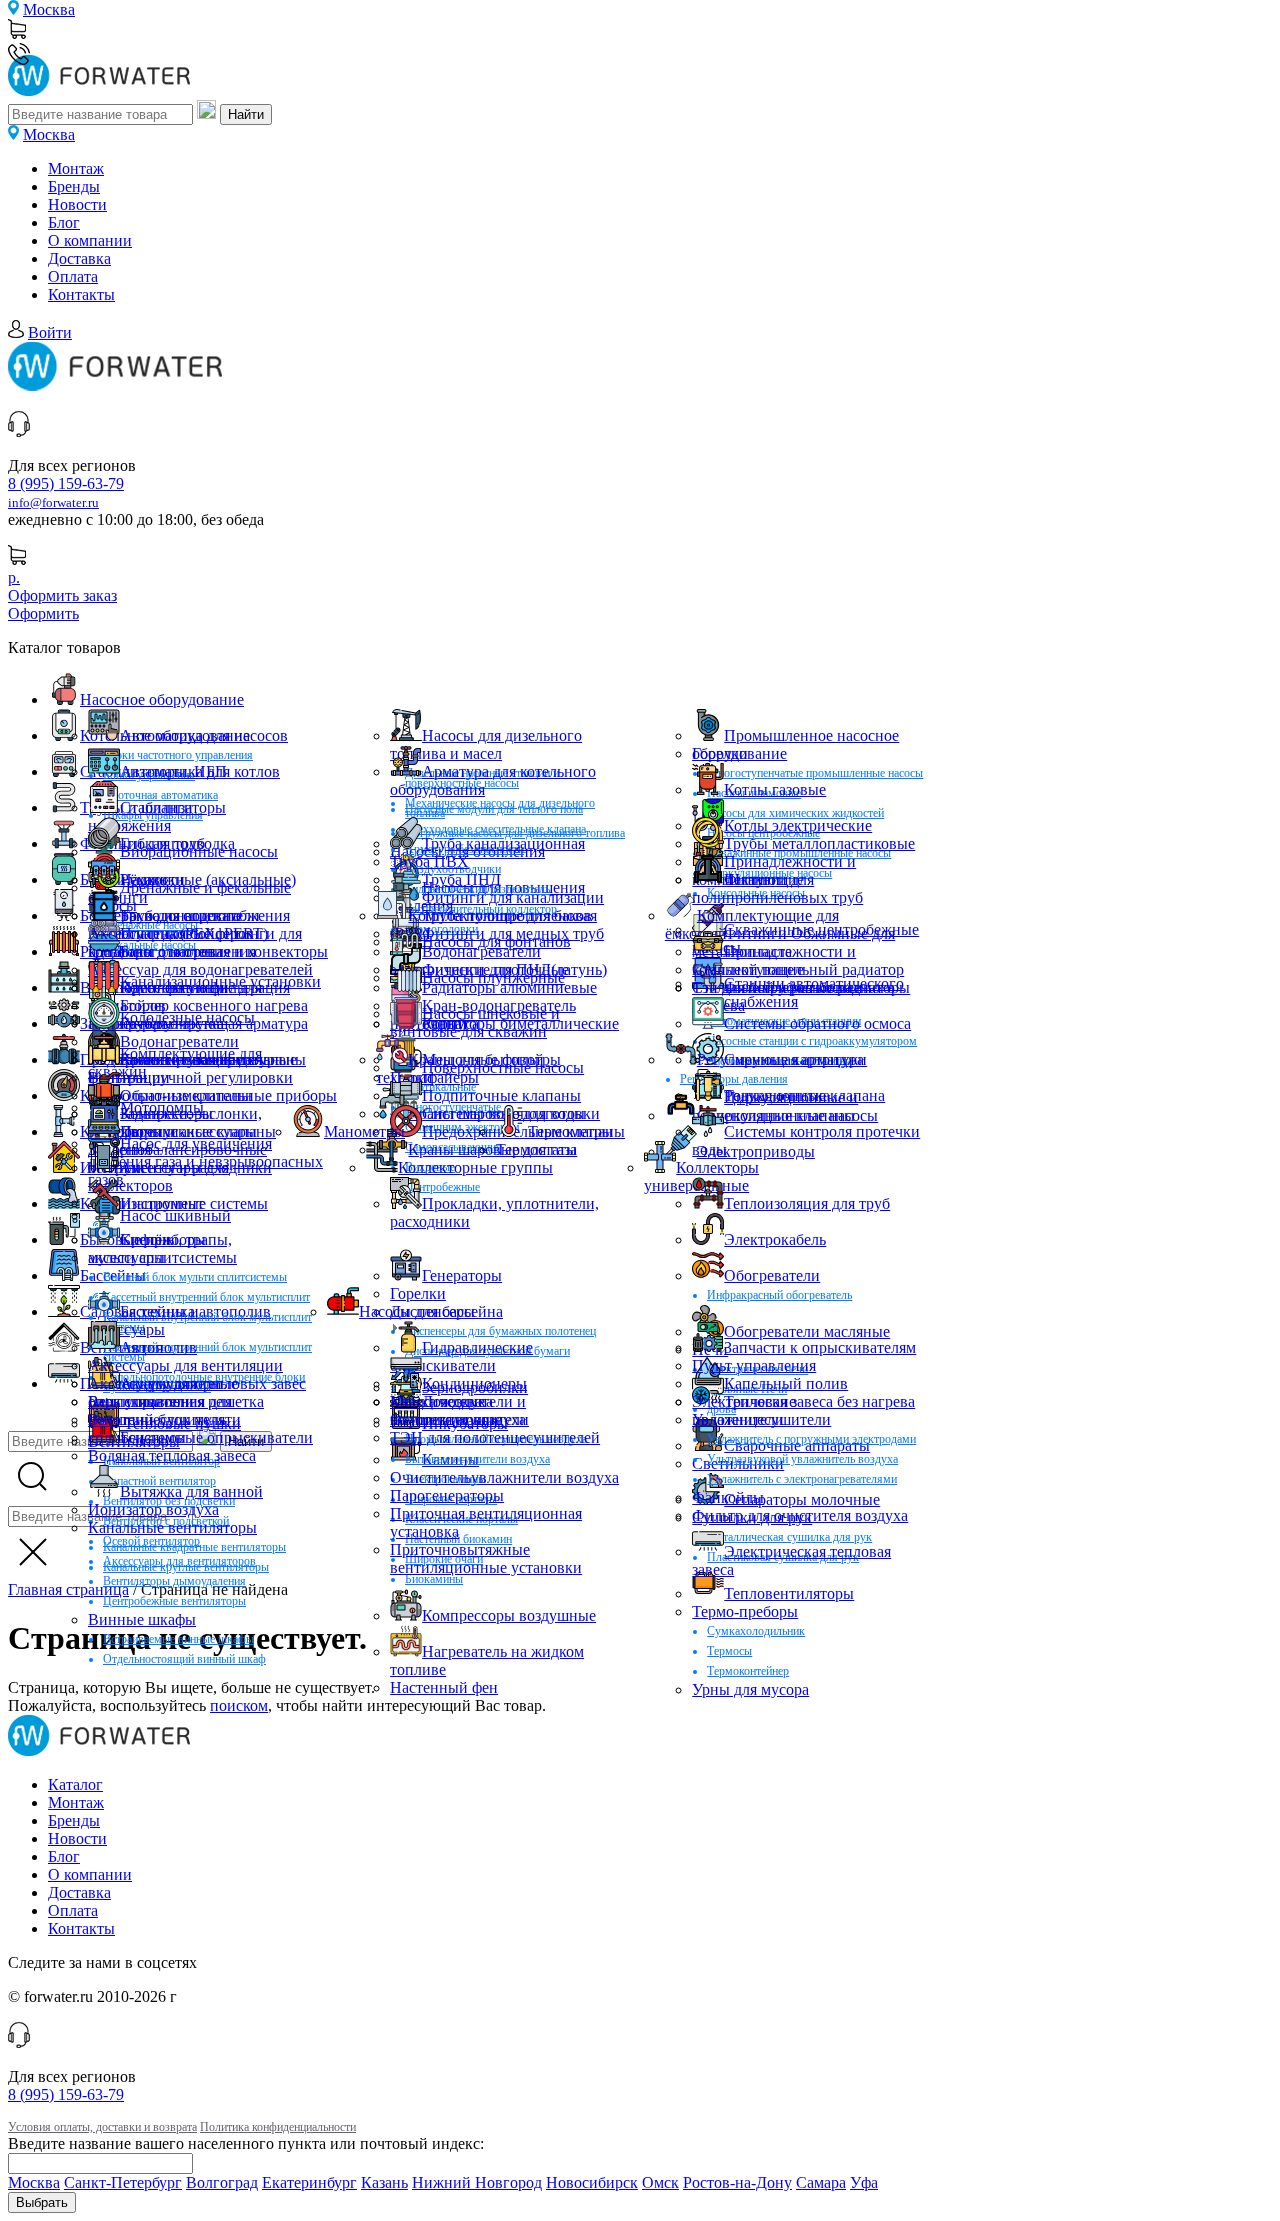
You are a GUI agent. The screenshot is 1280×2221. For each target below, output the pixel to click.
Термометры (570, 1131)
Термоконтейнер (748, 1671)
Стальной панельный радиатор (798, 969)
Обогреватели (772, 1275)
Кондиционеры (474, 1383)
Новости (77, 204)
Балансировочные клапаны (213, 1059)
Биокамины (434, 1579)
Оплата (73, 276)
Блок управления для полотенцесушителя (160, 1410)
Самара (821, 2182)
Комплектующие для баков (500, 915)
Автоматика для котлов (200, 771)
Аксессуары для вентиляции (185, 1365)
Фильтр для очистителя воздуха (800, 1515)
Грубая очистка (172, 1023)
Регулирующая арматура (780, 1059)
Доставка (79, 258)
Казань (384, 2182)
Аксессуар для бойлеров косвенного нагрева (171, 942)
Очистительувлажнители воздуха (504, 1477)
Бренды (74, 186)
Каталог (75, 1784)
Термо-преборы (745, 1611)
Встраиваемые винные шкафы (178, 1639)
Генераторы (462, 1275)
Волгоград (222, 2182)
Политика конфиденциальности (278, 2127)
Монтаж (76, 168)
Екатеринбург (309, 2182)
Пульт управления (754, 1365)
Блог (64, 222)
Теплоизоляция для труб (807, 1203)
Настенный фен (444, 1687)
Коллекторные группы (475, 1167)
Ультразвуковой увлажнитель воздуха (802, 1459)
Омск (660, 2182)
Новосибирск (592, 2182)
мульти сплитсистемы (162, 1257)
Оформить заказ (62, 595)
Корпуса (450, 1023)
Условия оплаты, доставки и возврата (102, 2127)
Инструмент (162, 1203)
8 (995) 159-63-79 (66, 483)
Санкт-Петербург (123, 2182)
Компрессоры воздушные (509, 1615)
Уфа (864, 2182)
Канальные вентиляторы (172, 1527)
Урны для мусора (750, 1689)
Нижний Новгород (477, 2182)
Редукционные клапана (804, 1095)
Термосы (729, 1651)
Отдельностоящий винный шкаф (184, 1659)
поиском (239, 1705)
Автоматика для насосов (204, 735)
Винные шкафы (142, 1619)
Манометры (364, 1131)
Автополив (158, 1347)
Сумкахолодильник (756, 1631)
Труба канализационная (503, 843)
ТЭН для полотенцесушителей (495, 1437)
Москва (49, 9)
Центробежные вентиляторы (174, 1601)
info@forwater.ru (53, 503)
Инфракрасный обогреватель (779, 1295)
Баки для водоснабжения (205, 915)
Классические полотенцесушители (459, 1410)
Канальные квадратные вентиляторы (194, 1547)
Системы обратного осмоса (817, 1023)
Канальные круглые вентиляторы (186, 1567)
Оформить (43, 613)
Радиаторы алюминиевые (509, 987)
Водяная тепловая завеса (172, 1455)
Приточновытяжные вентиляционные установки (486, 1558)
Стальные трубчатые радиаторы (801, 987)
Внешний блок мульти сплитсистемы (195, 1277)
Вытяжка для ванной (191, 1491)
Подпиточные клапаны (501, 1095)
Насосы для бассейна (431, 1311)
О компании (90, 240)
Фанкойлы (728, 1497)
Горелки (720, 753)
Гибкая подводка (177, 843)
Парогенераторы (447, 1495)
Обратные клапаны (186, 1095)
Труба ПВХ (429, 861)
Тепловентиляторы (789, 1593)
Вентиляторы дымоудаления (174, 1581)
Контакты (81, 294)
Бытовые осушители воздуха (477, 1459)
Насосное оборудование (162, 699)
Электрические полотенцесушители (761, 1410)
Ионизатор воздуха (153, 1509)
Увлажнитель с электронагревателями (802, 1479)
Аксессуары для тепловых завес (197, 1383)
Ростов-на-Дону (737, 2182)
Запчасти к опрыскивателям (820, 1347)
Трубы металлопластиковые (819, 843)
